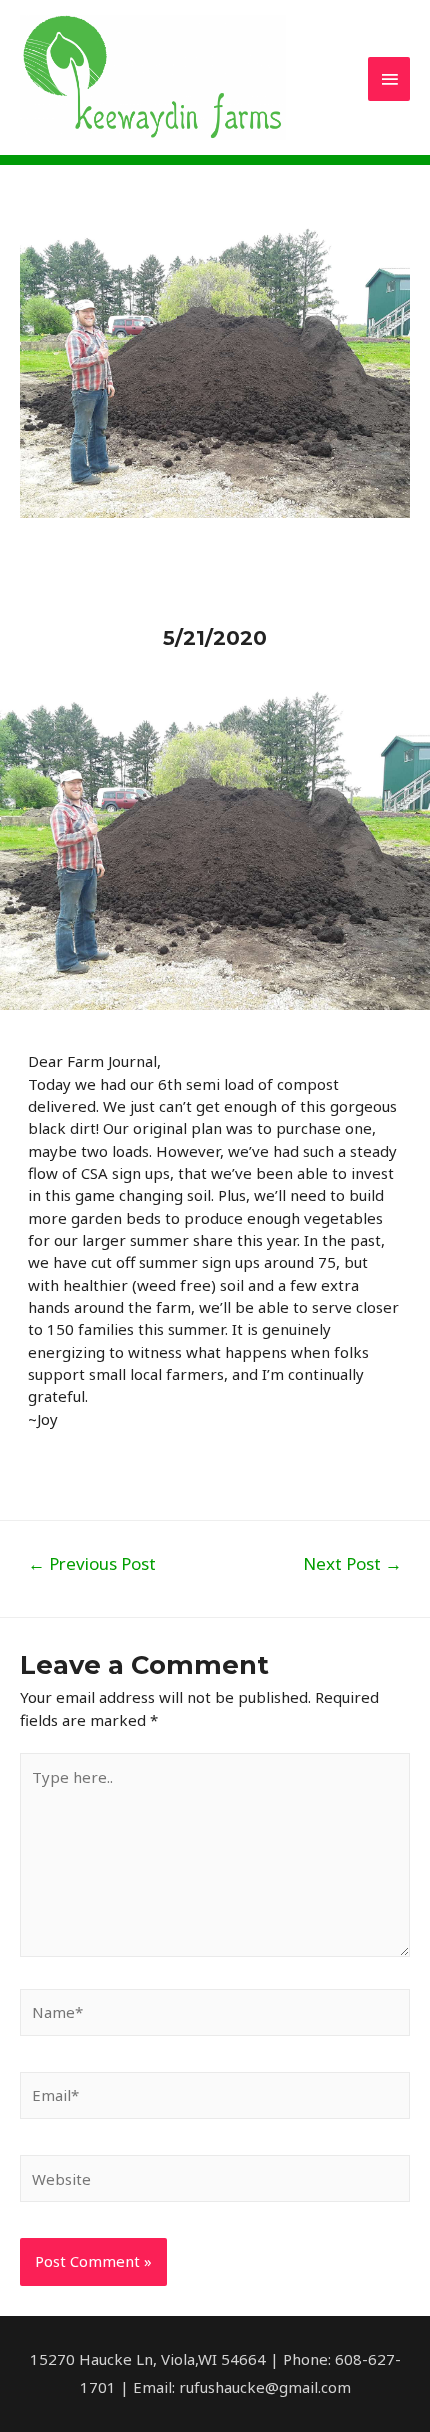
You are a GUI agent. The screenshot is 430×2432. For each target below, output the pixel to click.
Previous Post (92, 1563)
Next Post (352, 1563)
